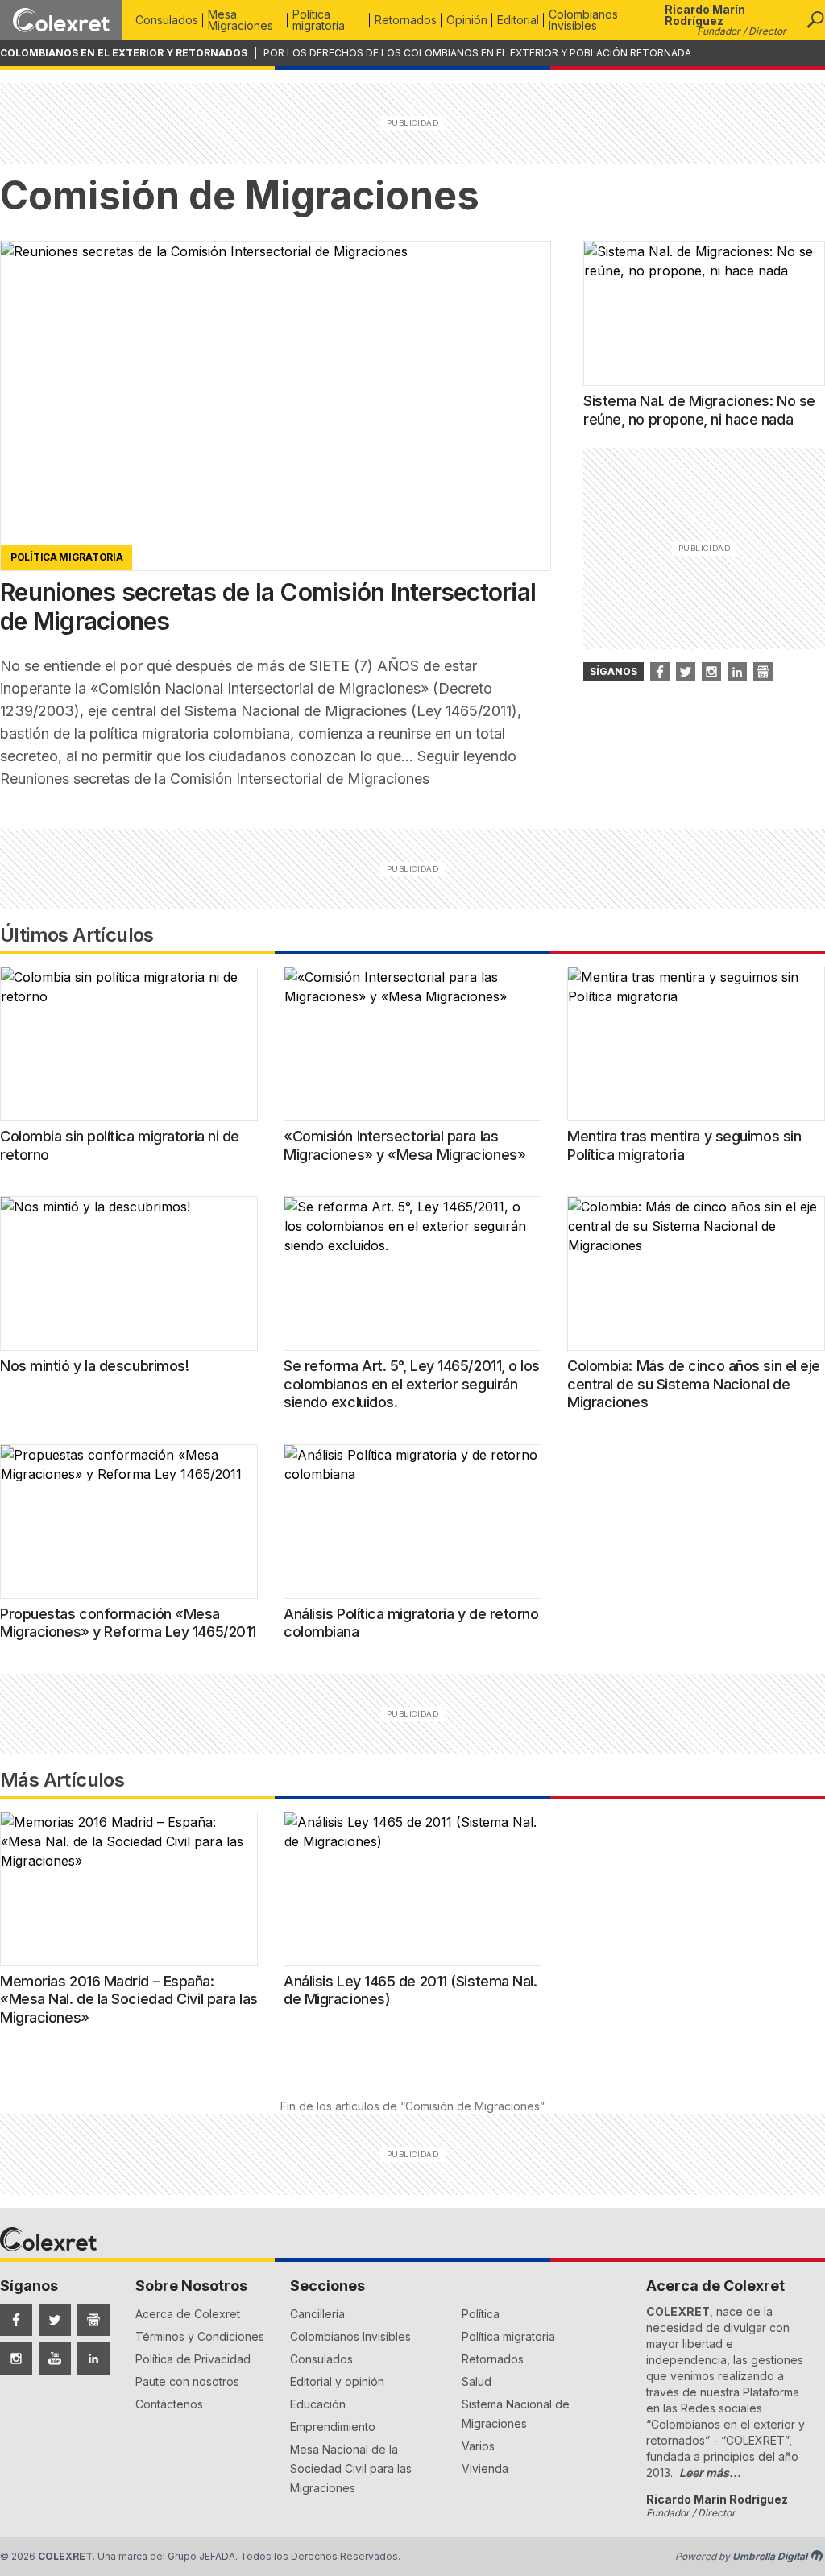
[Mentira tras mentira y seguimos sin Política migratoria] (696, 1044)
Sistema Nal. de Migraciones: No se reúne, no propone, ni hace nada (699, 410)
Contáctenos (169, 2404)
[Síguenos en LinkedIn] (93, 2359)
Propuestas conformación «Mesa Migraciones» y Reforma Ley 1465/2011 (128, 1623)
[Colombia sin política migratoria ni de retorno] (129, 1044)
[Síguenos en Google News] (93, 2320)
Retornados (406, 20)
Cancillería (317, 2314)
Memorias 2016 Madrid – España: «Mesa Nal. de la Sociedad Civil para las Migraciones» (129, 1999)
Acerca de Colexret (188, 2314)
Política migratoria (319, 20)
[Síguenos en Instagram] (16, 2359)
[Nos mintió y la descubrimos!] (129, 1274)
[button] (815, 20)
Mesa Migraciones (240, 20)
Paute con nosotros (187, 2381)
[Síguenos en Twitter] (55, 2320)
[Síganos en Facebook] (660, 672)
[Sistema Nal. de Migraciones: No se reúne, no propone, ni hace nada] (704, 313)
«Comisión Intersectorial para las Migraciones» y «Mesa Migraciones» (404, 1145)
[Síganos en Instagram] (711, 672)
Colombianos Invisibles (583, 20)
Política (481, 2314)
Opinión (467, 20)
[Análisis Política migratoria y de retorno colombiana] (412, 1522)
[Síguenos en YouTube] (55, 2359)
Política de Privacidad (193, 2359)
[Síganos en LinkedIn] (737, 672)
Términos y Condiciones (200, 2336)
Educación (318, 2404)
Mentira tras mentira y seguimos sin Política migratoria (684, 1145)
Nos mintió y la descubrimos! (94, 1366)
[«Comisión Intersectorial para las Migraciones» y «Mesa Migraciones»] (412, 1044)
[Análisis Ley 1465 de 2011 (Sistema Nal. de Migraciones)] (412, 1889)
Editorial (518, 20)
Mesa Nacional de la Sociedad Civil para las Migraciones (351, 2468)
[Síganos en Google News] (763, 672)
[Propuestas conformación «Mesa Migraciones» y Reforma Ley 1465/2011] (129, 1522)
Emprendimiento (333, 2427)
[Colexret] (61, 20)
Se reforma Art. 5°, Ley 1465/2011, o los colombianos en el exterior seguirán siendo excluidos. (412, 1384)
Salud (477, 2381)
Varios (478, 2446)
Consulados (167, 20)
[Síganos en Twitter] (686, 672)
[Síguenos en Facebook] (16, 2320)
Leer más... (710, 2472)
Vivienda (485, 2468)
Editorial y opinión (337, 2381)
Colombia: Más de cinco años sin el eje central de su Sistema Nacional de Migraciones (694, 1384)
